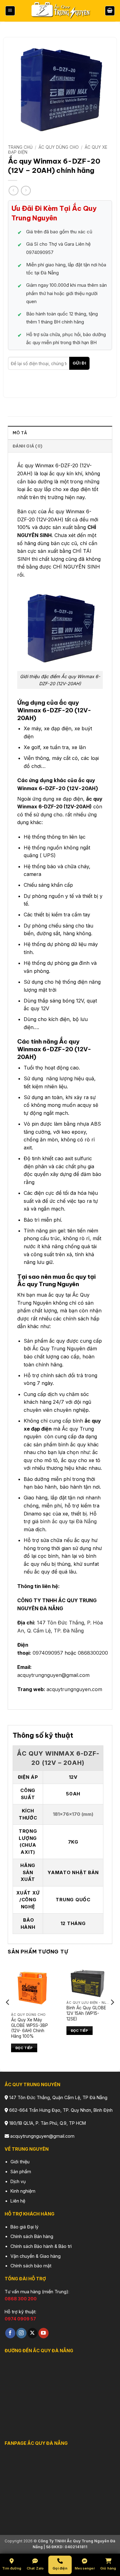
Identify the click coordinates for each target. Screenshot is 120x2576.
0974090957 (48, 1653)
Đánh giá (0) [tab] (27, 446)
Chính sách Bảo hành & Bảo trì (41, 2246)
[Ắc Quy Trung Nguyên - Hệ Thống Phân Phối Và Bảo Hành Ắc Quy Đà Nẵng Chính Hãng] (60, 11)
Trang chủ (20, 147)
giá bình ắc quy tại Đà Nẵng (64, 1521)
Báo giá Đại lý (24, 2227)
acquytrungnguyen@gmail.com (53, 1675)
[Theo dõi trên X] (32, 2333)
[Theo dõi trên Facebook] (10, 2333)
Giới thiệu (20, 2162)
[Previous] (8, 2014)
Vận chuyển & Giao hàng (36, 2256)
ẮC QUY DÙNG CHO (59, 147)
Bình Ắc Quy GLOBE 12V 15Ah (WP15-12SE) (86, 2013)
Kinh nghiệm (23, 2191)
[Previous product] (26, 191)
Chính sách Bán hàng (32, 2236)
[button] (10, 11)
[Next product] (13, 191)
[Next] (112, 2014)
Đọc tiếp (24, 2048)
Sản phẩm (21, 2172)
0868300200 (93, 1653)
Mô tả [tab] (20, 433)
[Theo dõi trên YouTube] (44, 2333)
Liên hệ (18, 2201)
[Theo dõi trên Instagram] (21, 2333)
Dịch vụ (18, 2181)
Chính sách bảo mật (31, 2266)
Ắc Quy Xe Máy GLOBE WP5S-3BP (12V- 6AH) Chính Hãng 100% (30, 2028)
